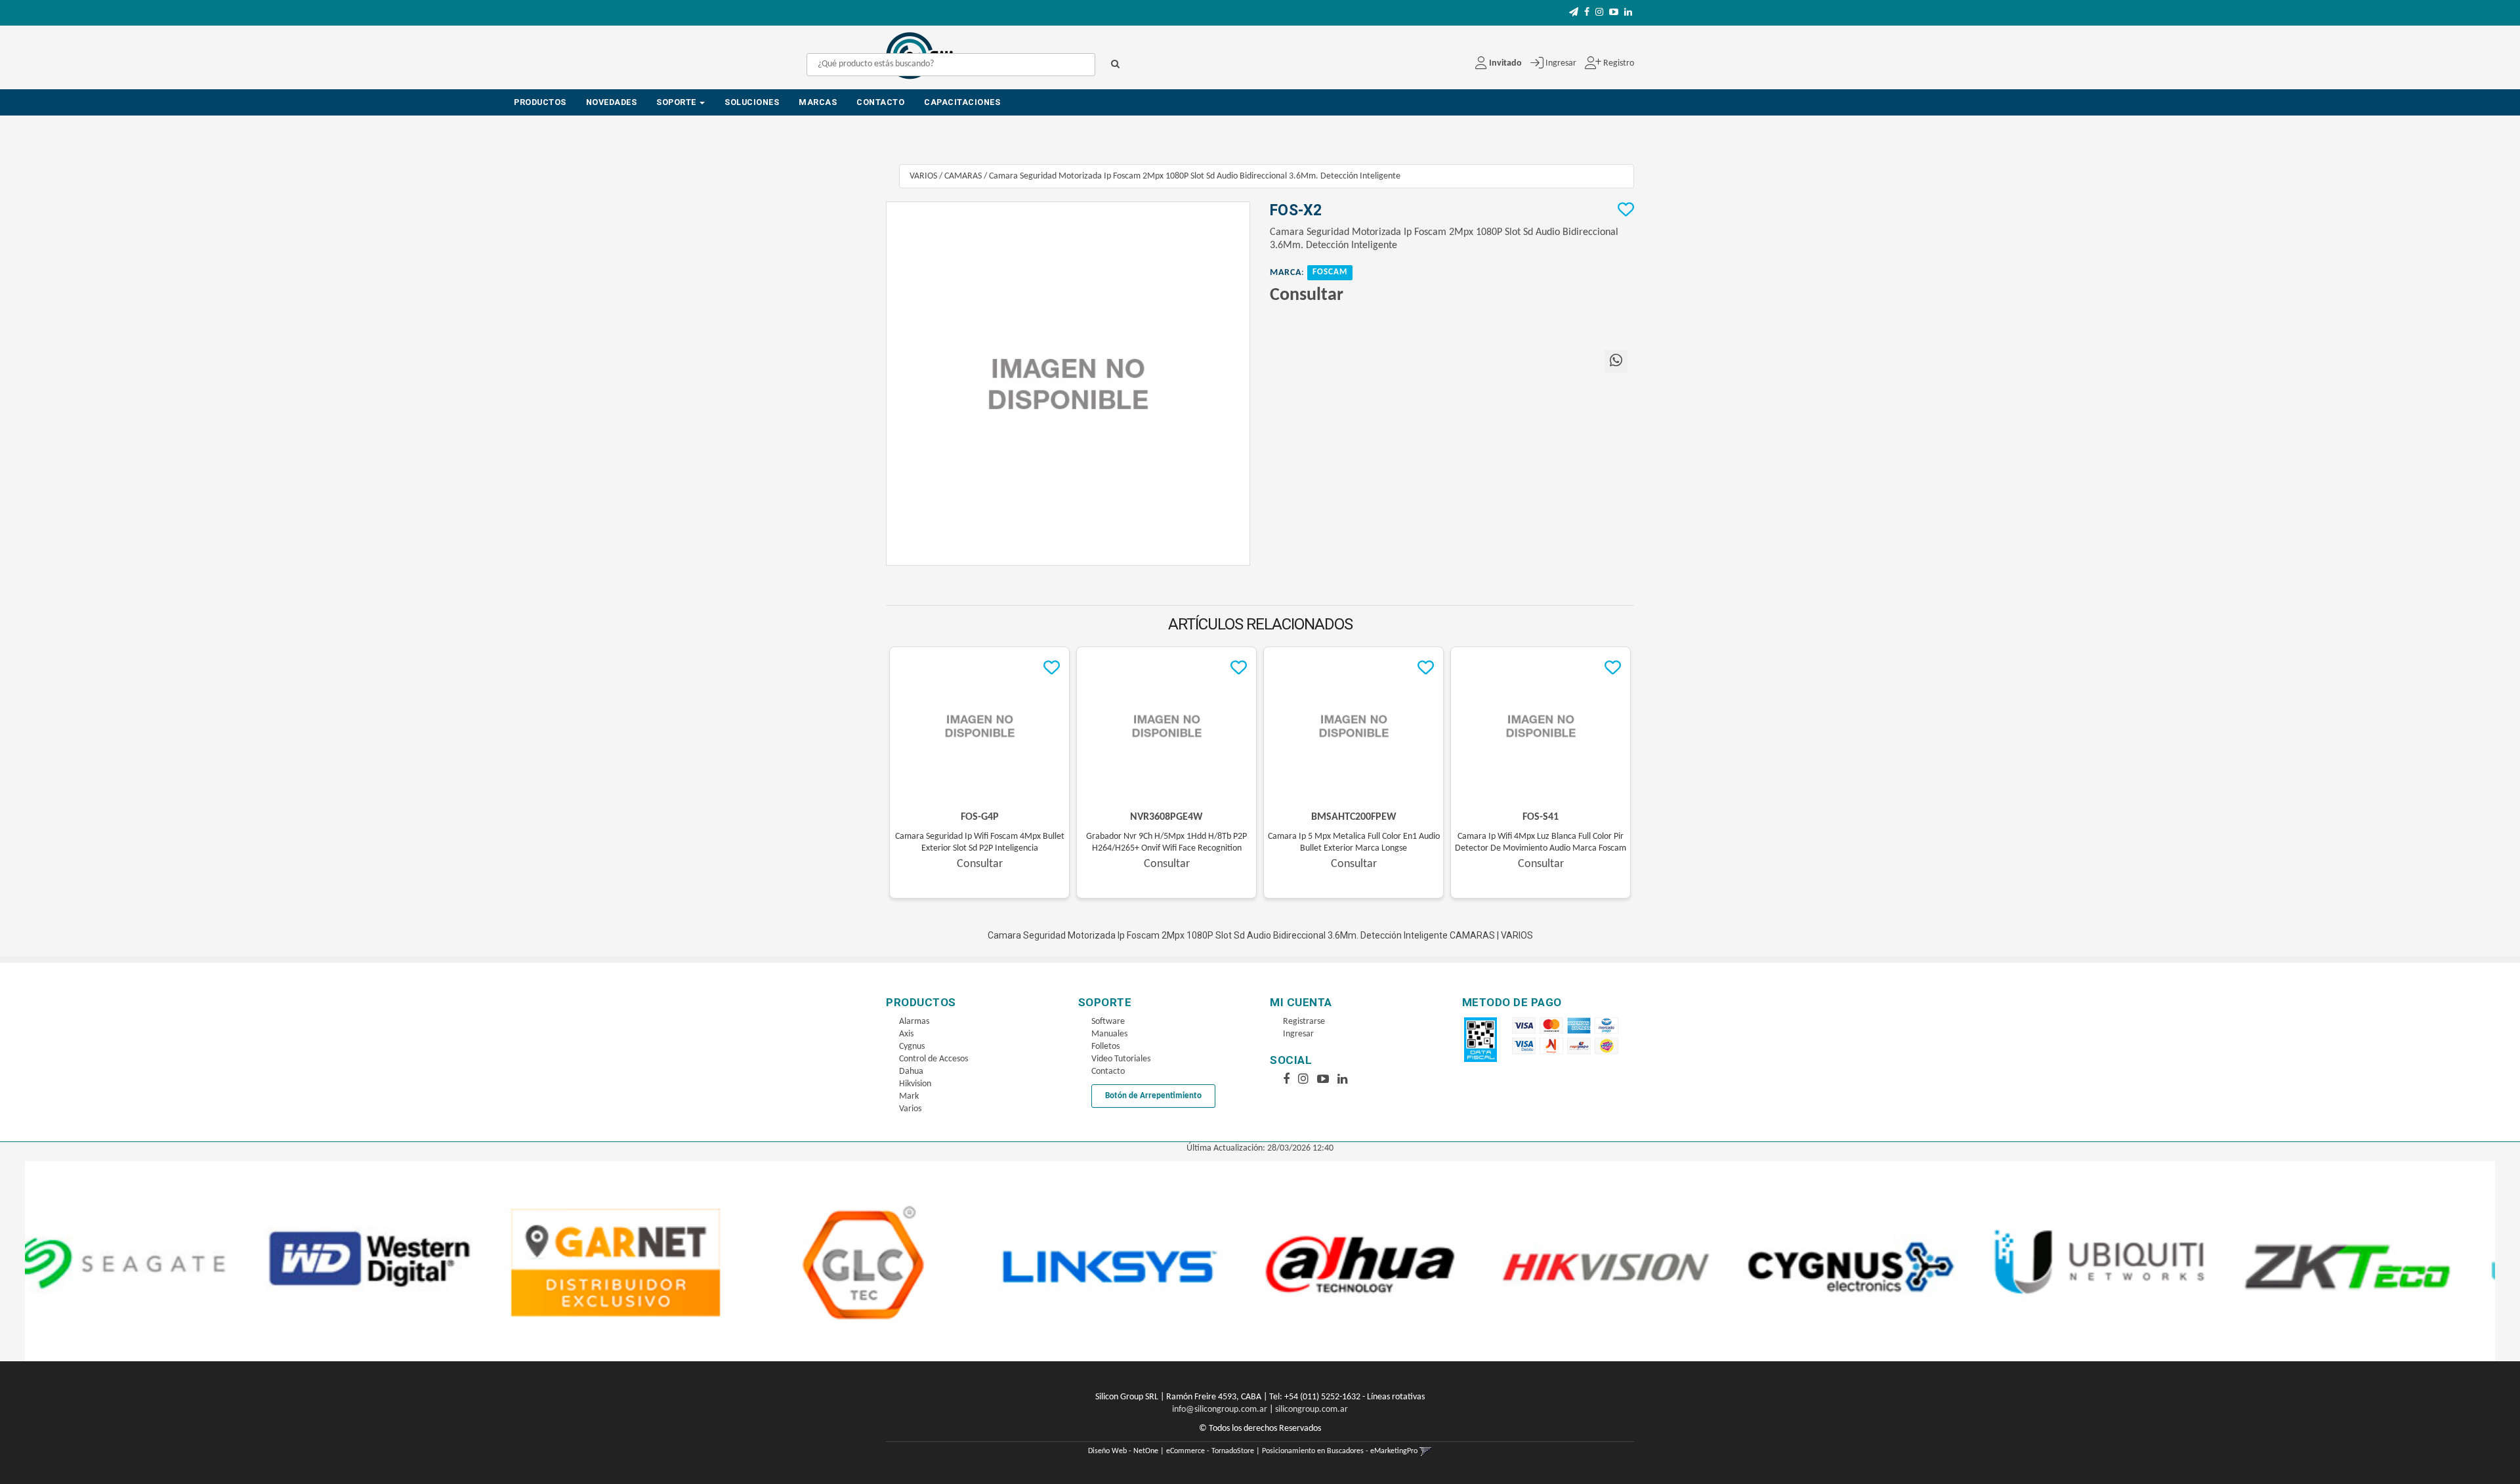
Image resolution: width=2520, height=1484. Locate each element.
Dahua (911, 1071)
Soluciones (752, 102)
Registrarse (1304, 1022)
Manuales (1109, 1034)
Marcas (818, 102)
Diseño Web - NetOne (1123, 1451)
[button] (1574, 13)
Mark (909, 1096)
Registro (1618, 63)
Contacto (880, 102)
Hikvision (915, 1084)
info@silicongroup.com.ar (1220, 1410)
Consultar (1307, 295)
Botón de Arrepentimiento (1153, 1096)
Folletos (1105, 1047)
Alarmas (914, 1022)
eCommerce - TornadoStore (1210, 1451)
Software (1108, 1022)
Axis (906, 1034)
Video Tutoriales (1121, 1059)
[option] (149, 1261)
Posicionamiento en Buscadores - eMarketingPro (1340, 1451)
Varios (910, 1109)
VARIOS (923, 176)
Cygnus (912, 1047)
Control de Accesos (934, 1059)
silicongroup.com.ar (1312, 1410)
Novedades (612, 102)
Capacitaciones (962, 102)
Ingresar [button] (1561, 63)
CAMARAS (963, 176)
